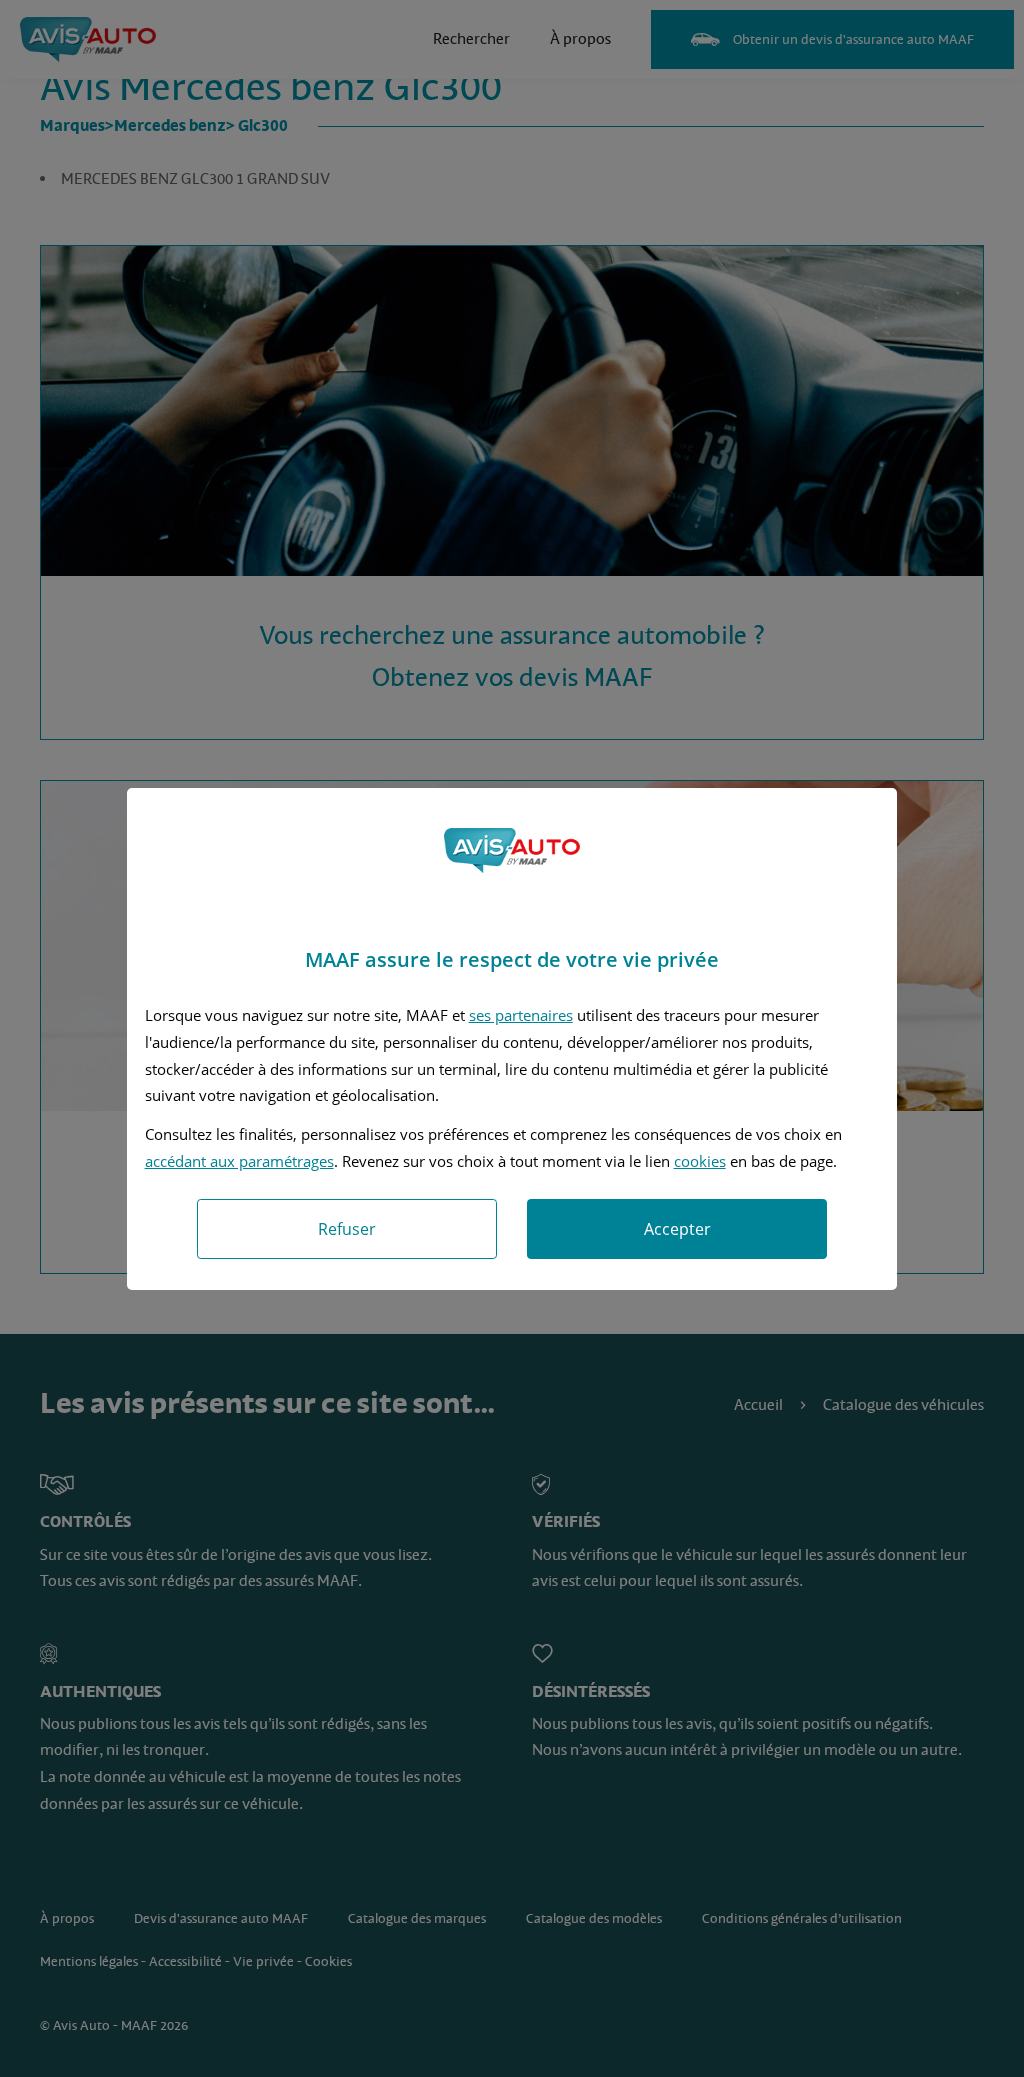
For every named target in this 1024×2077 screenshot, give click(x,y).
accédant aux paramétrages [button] (239, 1161)
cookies (700, 1161)
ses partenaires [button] (521, 1015)
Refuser (347, 1229)
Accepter (677, 1229)
